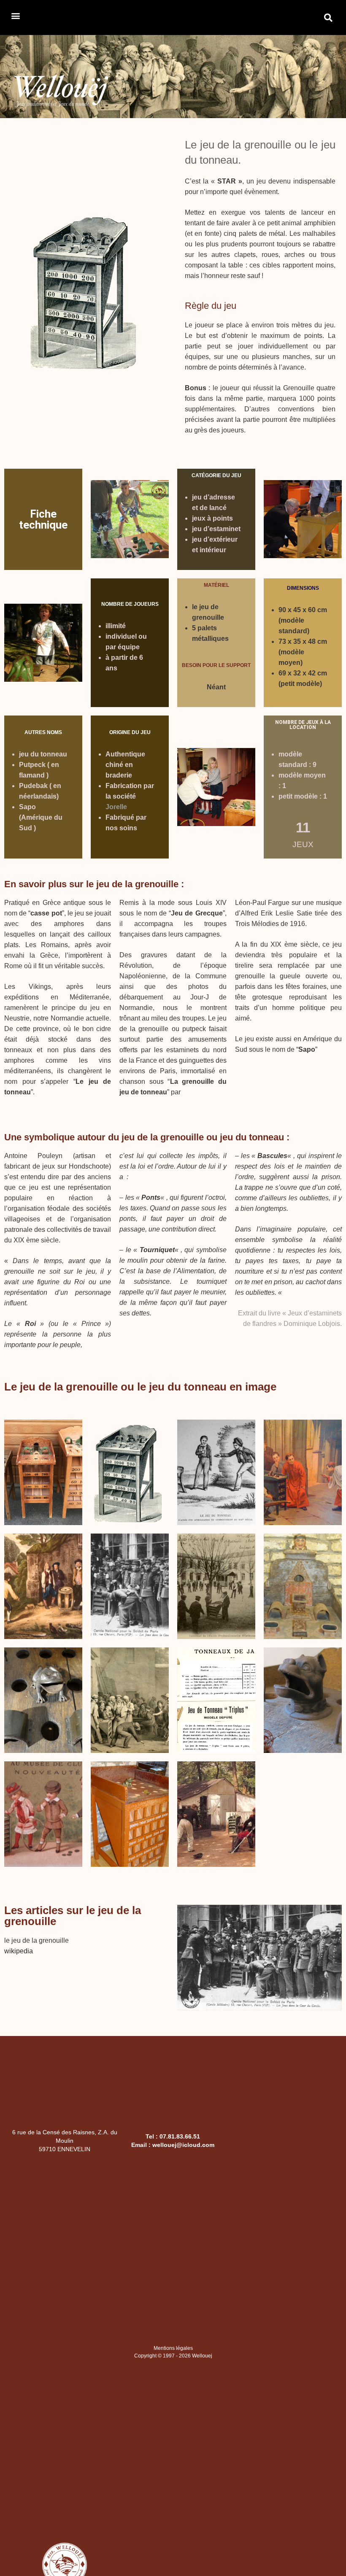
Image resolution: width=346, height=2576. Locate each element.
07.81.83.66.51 (180, 2136)
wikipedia (19, 1951)
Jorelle (116, 807)
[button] (15, 15)
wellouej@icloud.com (183, 2145)
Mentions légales (173, 2348)
